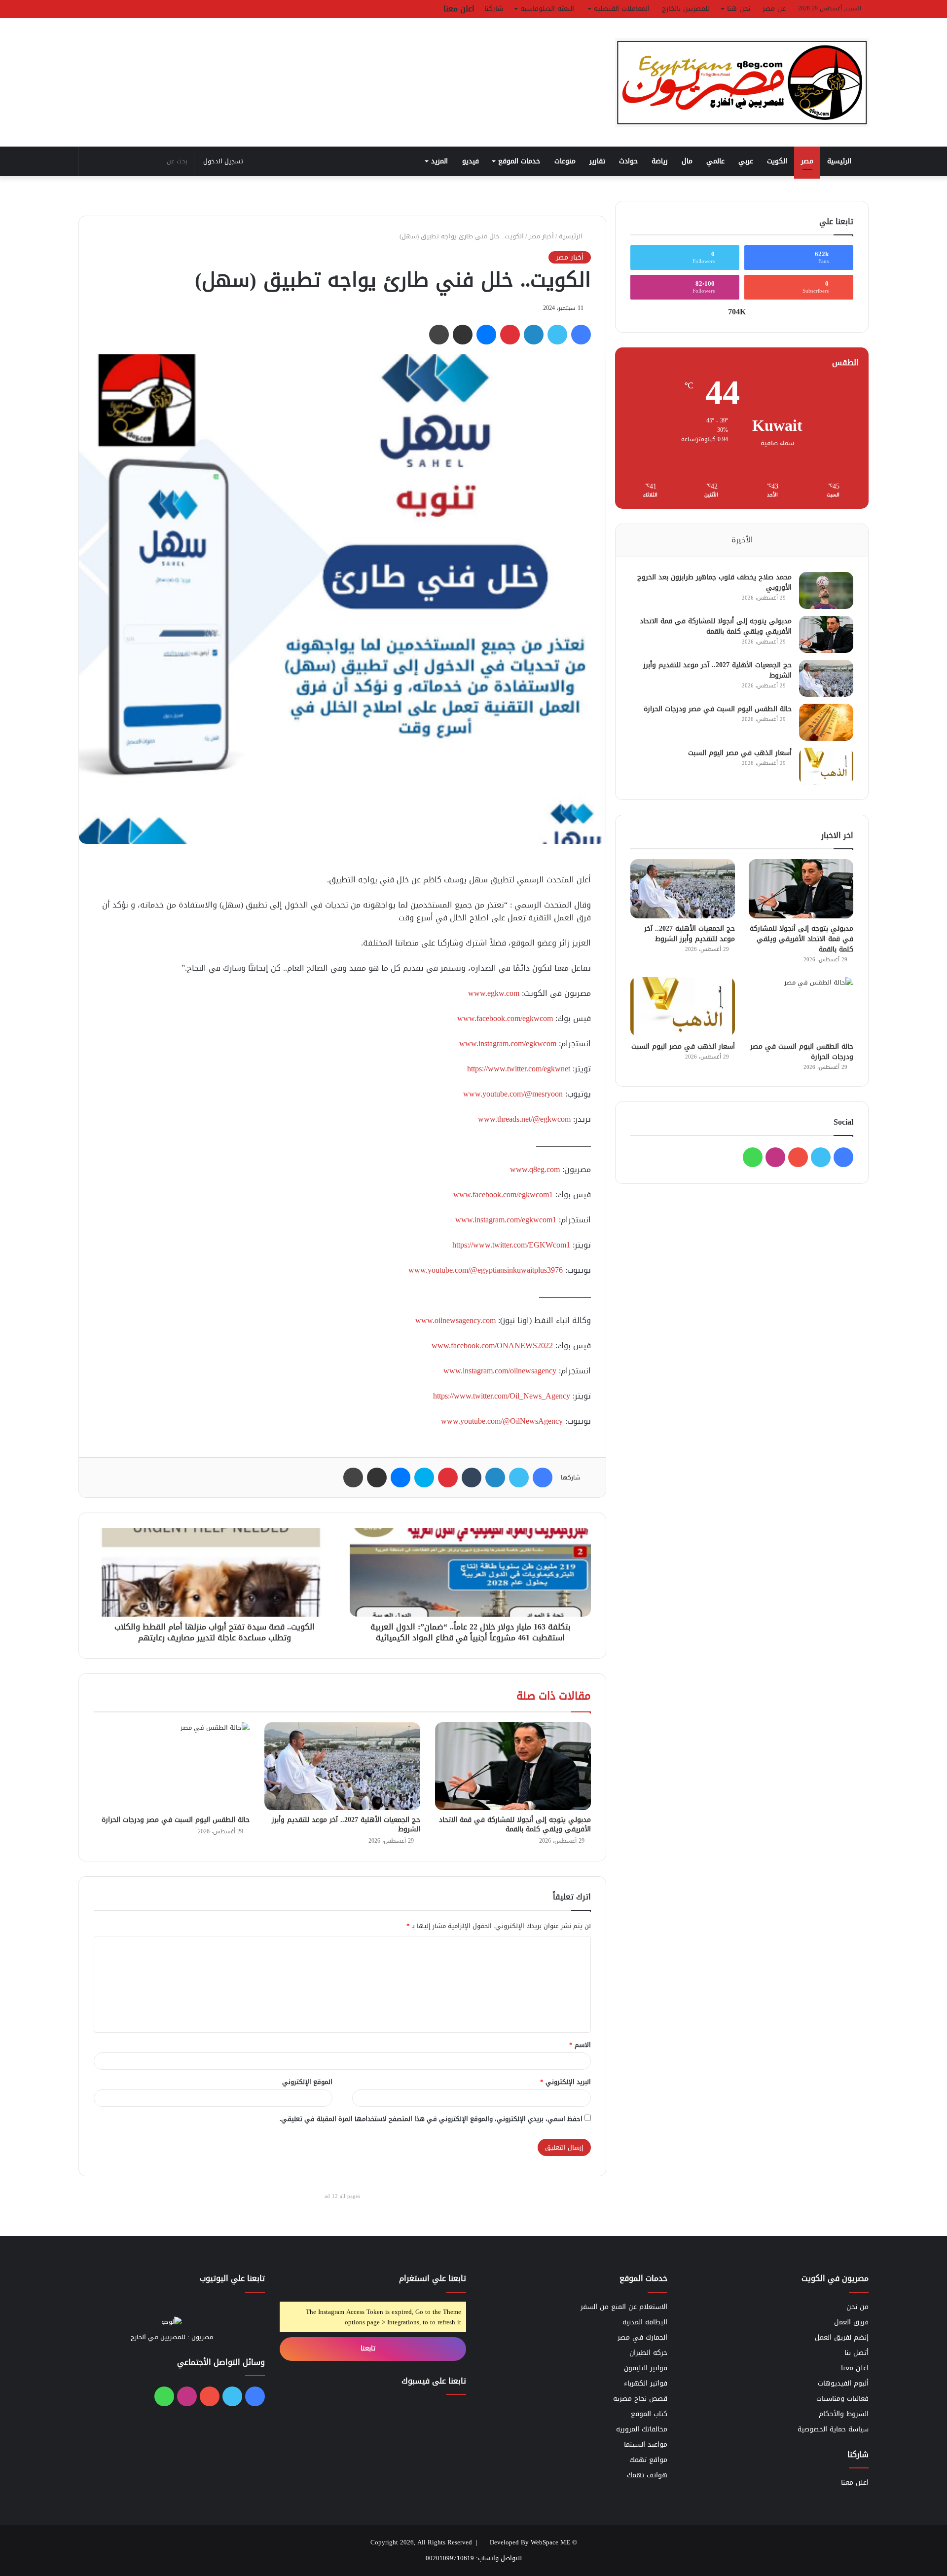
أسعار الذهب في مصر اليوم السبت (740, 753)
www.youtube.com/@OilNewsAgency (502, 1421)
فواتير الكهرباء (646, 2383)
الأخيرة (742, 540)
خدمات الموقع (519, 161)
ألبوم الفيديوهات (843, 2383)
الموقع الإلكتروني (307, 2082)
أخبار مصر (541, 236)
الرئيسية (840, 161)
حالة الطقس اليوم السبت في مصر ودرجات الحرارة (176, 1820)
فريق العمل (851, 2322)
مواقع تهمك (648, 2460)
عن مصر (774, 9)
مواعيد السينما (646, 2444)
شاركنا (494, 9)
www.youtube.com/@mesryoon (513, 1094)
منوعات (565, 161)
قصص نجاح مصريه (640, 2399)
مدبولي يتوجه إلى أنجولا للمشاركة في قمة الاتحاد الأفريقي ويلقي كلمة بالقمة (515, 1824)
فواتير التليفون (646, 2368)
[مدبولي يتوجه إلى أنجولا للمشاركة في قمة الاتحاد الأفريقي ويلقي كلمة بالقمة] (513, 1766)
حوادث (628, 161)
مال (687, 161)
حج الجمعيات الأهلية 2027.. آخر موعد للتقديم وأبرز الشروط (346, 1824)
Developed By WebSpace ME (530, 2542)
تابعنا (369, 2348)
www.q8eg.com (535, 1169)
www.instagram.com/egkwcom (508, 1043)
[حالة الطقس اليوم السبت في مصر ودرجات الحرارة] (172, 1766)
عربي (746, 161)
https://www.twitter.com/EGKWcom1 (511, 1245)
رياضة (660, 161)
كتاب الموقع (649, 2414)
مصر (807, 161)
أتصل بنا (856, 2353)
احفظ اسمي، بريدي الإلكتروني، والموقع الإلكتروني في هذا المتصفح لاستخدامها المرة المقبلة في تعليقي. (431, 2119)
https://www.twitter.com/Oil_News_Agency (502, 1396)
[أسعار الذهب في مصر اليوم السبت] (826, 766)
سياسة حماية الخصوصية (833, 2429)
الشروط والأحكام (844, 2414)
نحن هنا (739, 9)
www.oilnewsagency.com (455, 1320)
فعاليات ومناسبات (842, 2399)
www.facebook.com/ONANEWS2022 (492, 1345)
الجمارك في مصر (642, 2337)
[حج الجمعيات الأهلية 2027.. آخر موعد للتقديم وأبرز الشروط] (342, 1766)
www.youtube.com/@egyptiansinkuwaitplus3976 (486, 1270)
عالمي (715, 161)
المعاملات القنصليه (622, 9)
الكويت (777, 161)
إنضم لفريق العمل (842, 2337)
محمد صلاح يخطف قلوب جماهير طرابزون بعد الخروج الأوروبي (714, 582)
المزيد (439, 161)
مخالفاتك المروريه (642, 2429)
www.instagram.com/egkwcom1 (506, 1220)
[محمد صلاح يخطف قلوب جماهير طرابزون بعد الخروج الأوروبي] (826, 590)
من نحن (857, 2307)
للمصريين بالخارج (686, 9)
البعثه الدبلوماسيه (547, 9)
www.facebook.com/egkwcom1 (503, 1194)
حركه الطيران (648, 2353)
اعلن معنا (459, 9)
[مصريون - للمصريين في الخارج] (742, 82)
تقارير (597, 161)
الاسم (580, 2045)
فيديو (471, 161)
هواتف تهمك (647, 2475)
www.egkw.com (494, 993)
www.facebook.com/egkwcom (505, 1018)
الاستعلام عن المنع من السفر (624, 2307)
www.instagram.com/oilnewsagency (500, 1371)
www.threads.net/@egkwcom (524, 1119)
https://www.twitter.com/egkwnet (519, 1069)
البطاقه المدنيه (645, 2322)
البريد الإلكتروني (565, 2082)
